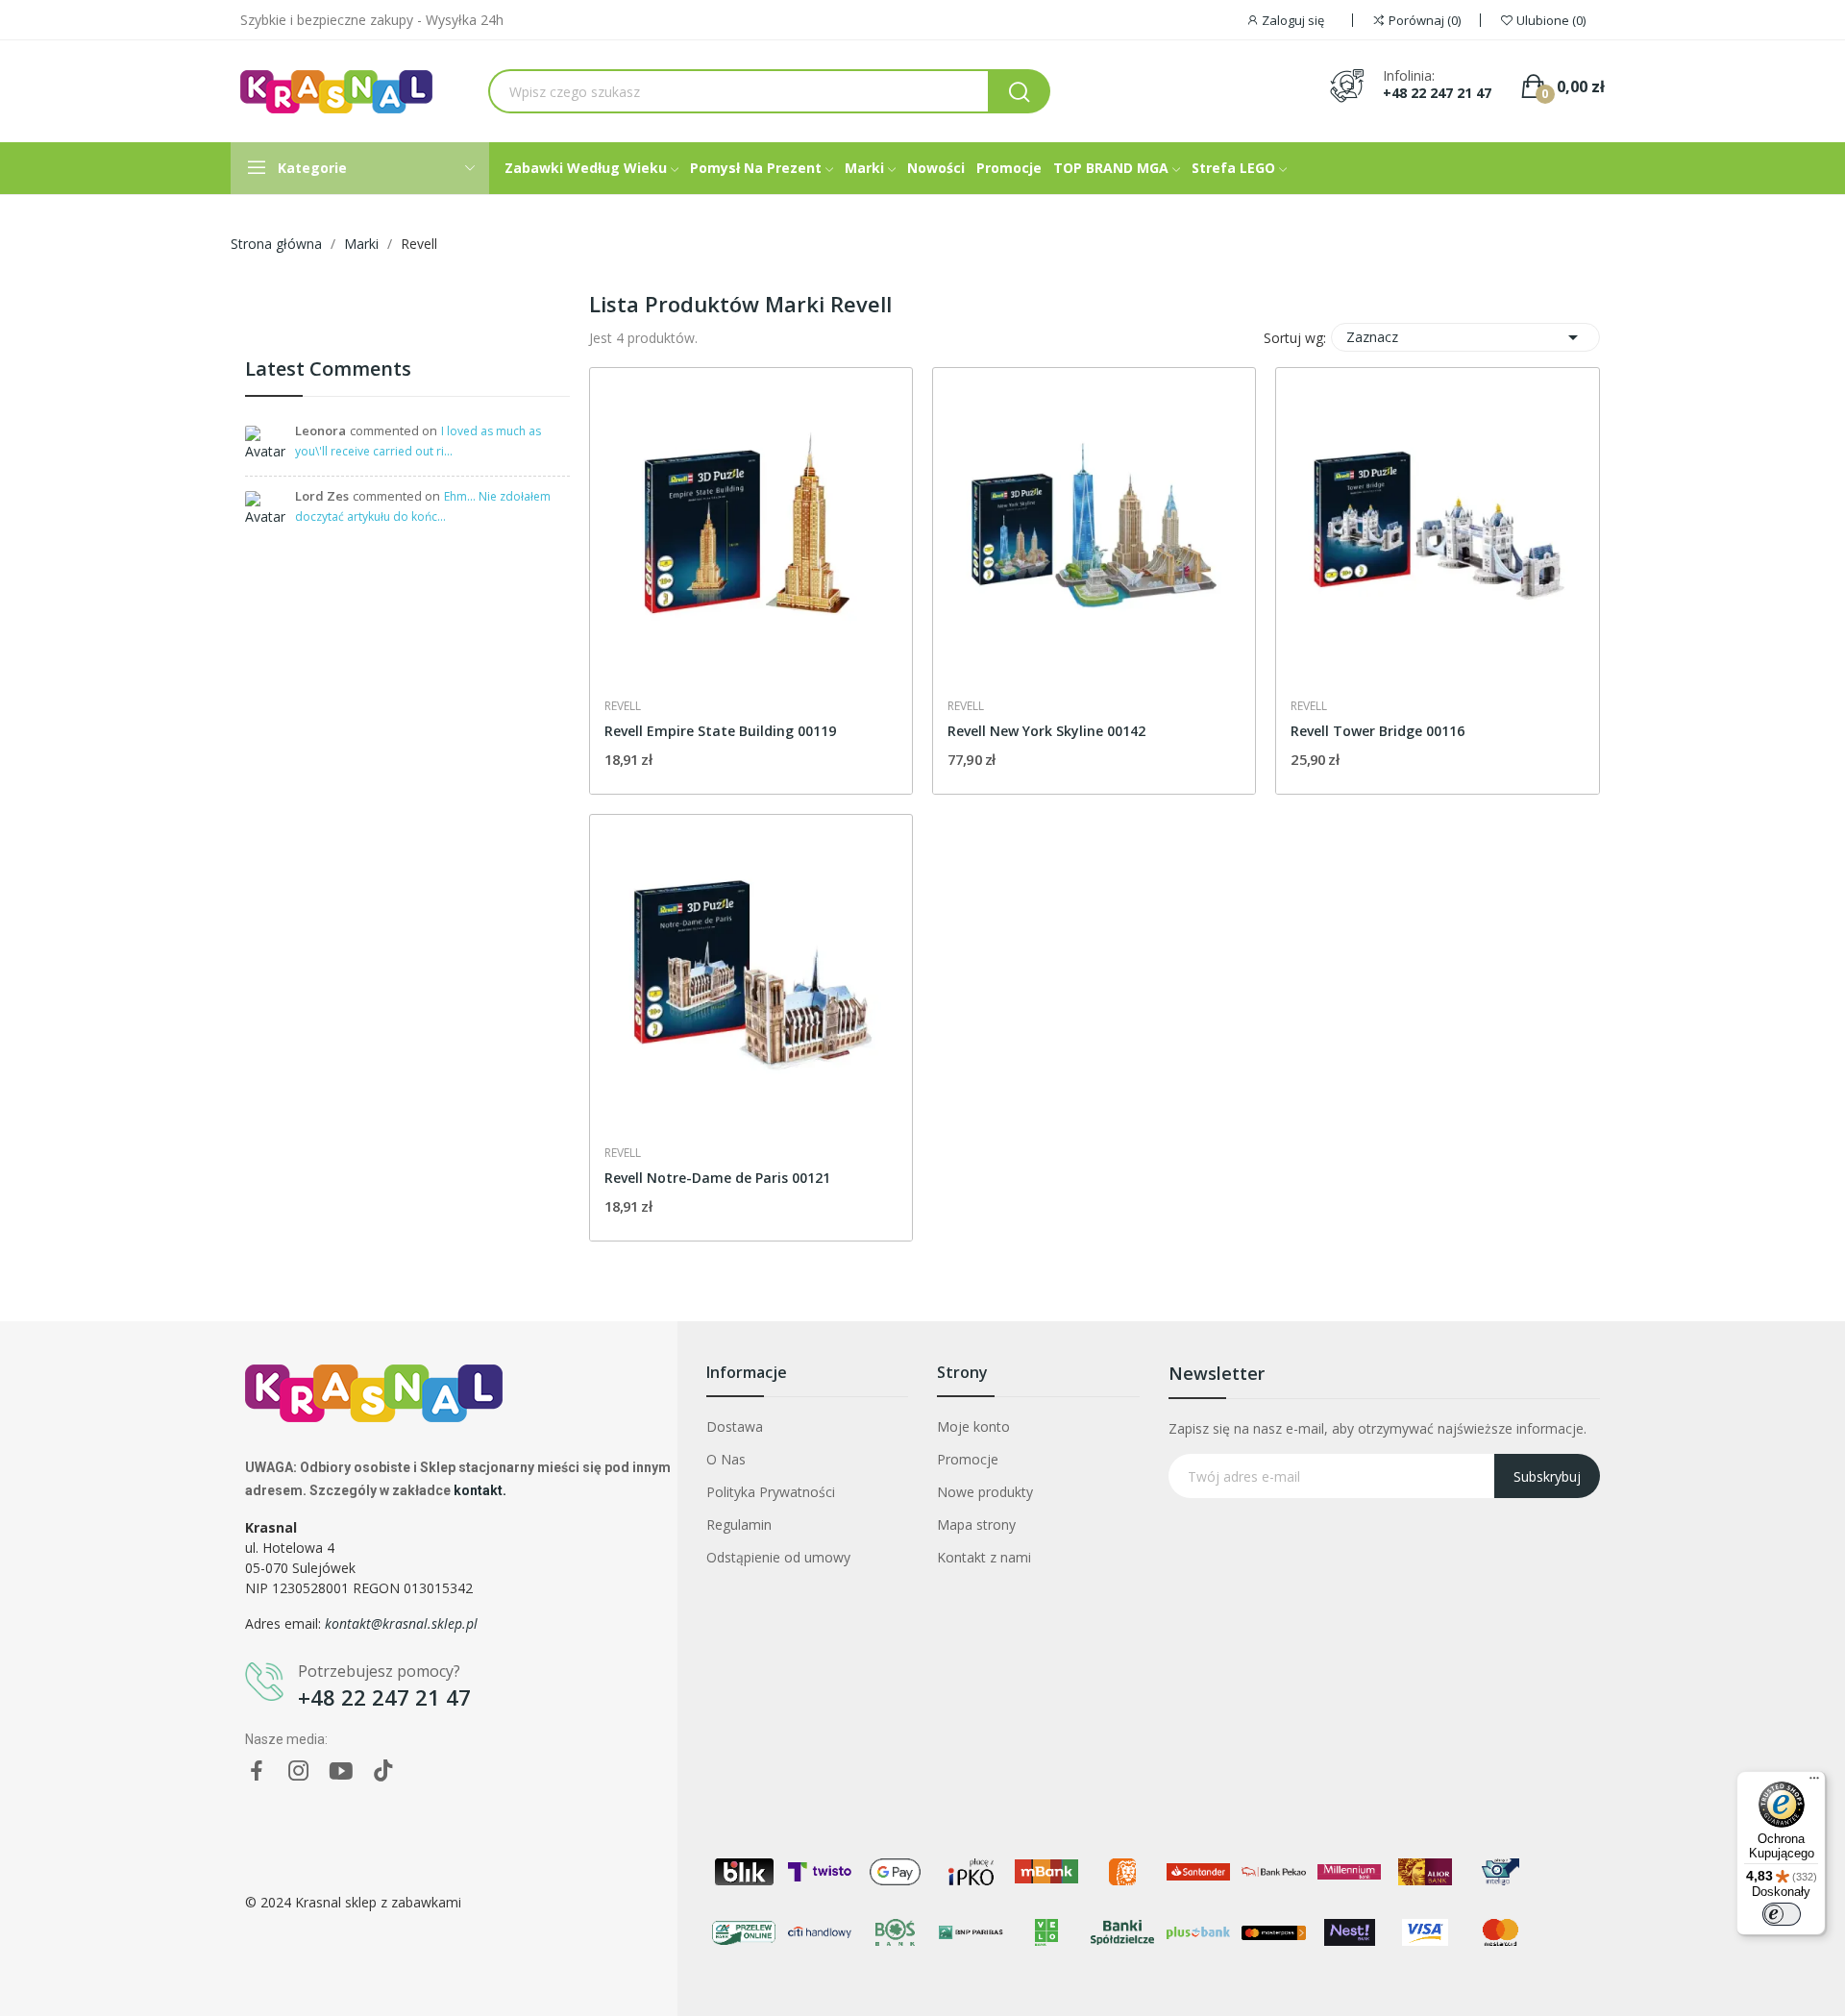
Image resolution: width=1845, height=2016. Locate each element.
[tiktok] (383, 1771)
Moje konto (973, 1426)
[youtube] (341, 1771)
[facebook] (257, 1771)
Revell (623, 706)
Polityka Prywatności (771, 1492)
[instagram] (299, 1771)
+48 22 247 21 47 (1437, 93)
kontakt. (480, 1490)
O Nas (726, 1459)
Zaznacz (1465, 337)
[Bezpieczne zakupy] (407, 321)
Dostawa (735, 1426)
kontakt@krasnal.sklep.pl (401, 1623)
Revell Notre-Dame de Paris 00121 (717, 1178)
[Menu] (1814, 1782)
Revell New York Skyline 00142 (1046, 731)
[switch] (1782, 1914)
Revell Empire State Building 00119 (720, 731)
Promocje (968, 1459)
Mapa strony (976, 1524)
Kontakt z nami (984, 1557)
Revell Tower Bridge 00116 (1378, 731)
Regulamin (739, 1524)
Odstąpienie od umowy (778, 1557)
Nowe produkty (985, 1492)
